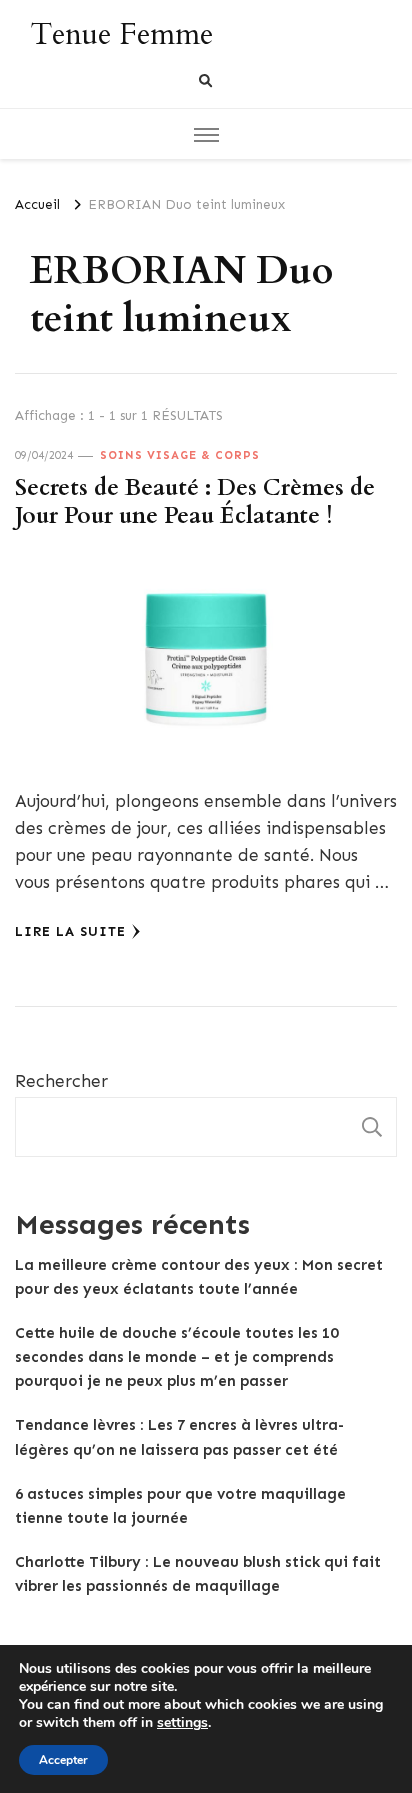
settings (182, 1723)
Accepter (63, 1760)
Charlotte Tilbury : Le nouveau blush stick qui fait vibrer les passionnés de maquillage (198, 1574)
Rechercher (61, 1081)
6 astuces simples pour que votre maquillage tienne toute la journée (180, 1506)
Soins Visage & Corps (180, 455)
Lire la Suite (70, 931)
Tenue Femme (121, 34)
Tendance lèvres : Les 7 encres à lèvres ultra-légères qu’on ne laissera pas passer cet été (179, 1437)
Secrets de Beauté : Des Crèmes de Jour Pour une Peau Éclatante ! (195, 502)
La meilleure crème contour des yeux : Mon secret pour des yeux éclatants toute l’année (199, 1277)
